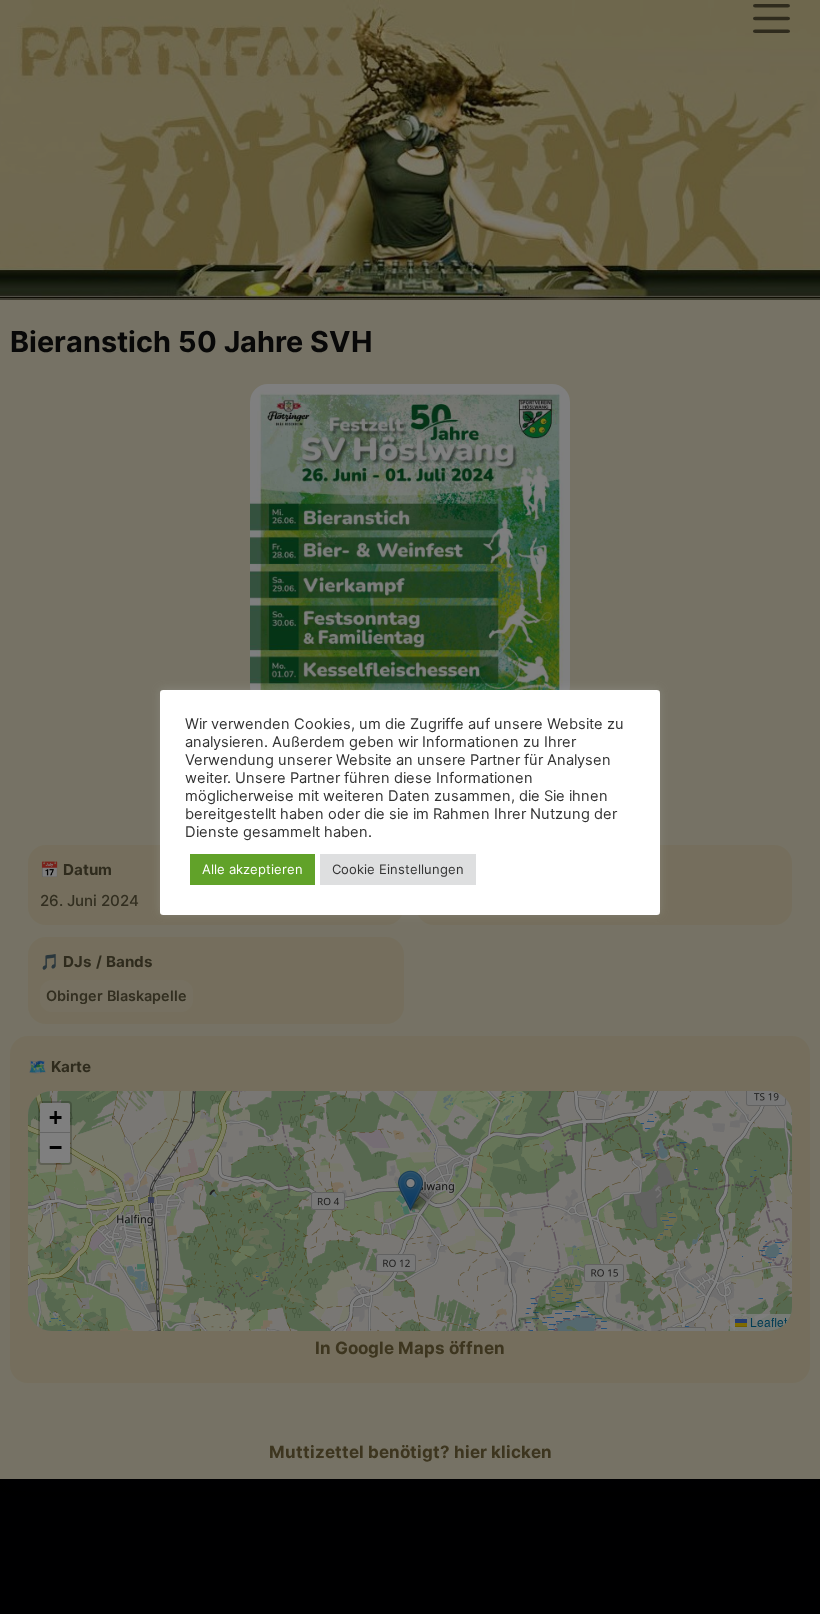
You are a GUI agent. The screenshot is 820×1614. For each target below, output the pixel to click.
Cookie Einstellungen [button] (398, 869)
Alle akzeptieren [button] (252, 869)
